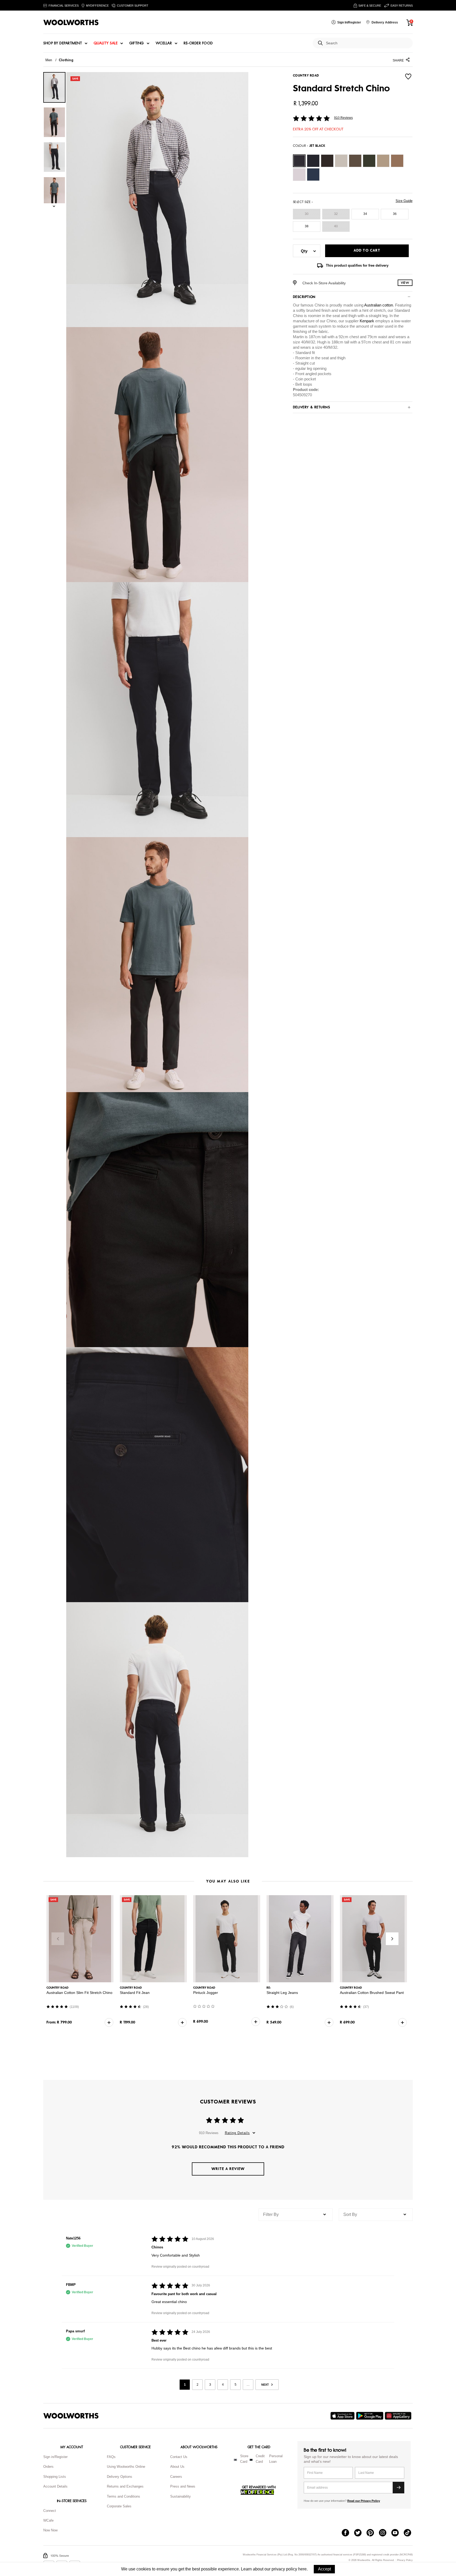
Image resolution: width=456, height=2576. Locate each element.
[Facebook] (348, 2533)
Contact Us (179, 2457)
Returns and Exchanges (125, 2486)
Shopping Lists (55, 2477)
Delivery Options (120, 2477)
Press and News (183, 2486)
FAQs (111, 2457)
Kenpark (367, 321)
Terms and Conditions (123, 2496)
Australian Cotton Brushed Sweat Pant (372, 1993)
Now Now (50, 2530)
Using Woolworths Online (126, 2467)
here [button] (302, 2569)
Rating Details (237, 2133)
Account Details (55, 2486)
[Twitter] (360, 2533)
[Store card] (235, 2460)
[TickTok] (410, 2533)
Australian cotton (379, 305)
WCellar (164, 43)
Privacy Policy (405, 2560)
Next (392, 1939)
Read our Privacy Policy (364, 2501)
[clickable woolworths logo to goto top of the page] (71, 2416)
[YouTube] (398, 2533)
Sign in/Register (55, 2457)
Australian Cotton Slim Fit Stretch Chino (79, 1993)
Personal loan (276, 2459)
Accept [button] (324, 2569)
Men (49, 60)
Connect (50, 2511)
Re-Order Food (198, 43)
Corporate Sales (119, 2506)
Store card (244, 2459)
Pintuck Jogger (206, 1993)
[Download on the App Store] (343, 2416)
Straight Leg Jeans (282, 1993)
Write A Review (228, 2169)
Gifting (137, 43)
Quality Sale (106, 43)
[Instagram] (385, 2533)
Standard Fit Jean (135, 1993)
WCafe (48, 2520)
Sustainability (180, 2496)
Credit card (260, 2459)
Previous (58, 1939)
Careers (176, 2477)
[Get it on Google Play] (370, 2416)
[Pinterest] (373, 2533)
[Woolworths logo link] (71, 22)
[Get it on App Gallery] (399, 2416)
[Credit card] (251, 2460)
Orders (48, 2467)
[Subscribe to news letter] (398, 2488)
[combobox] (367, 43)
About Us (177, 2467)
